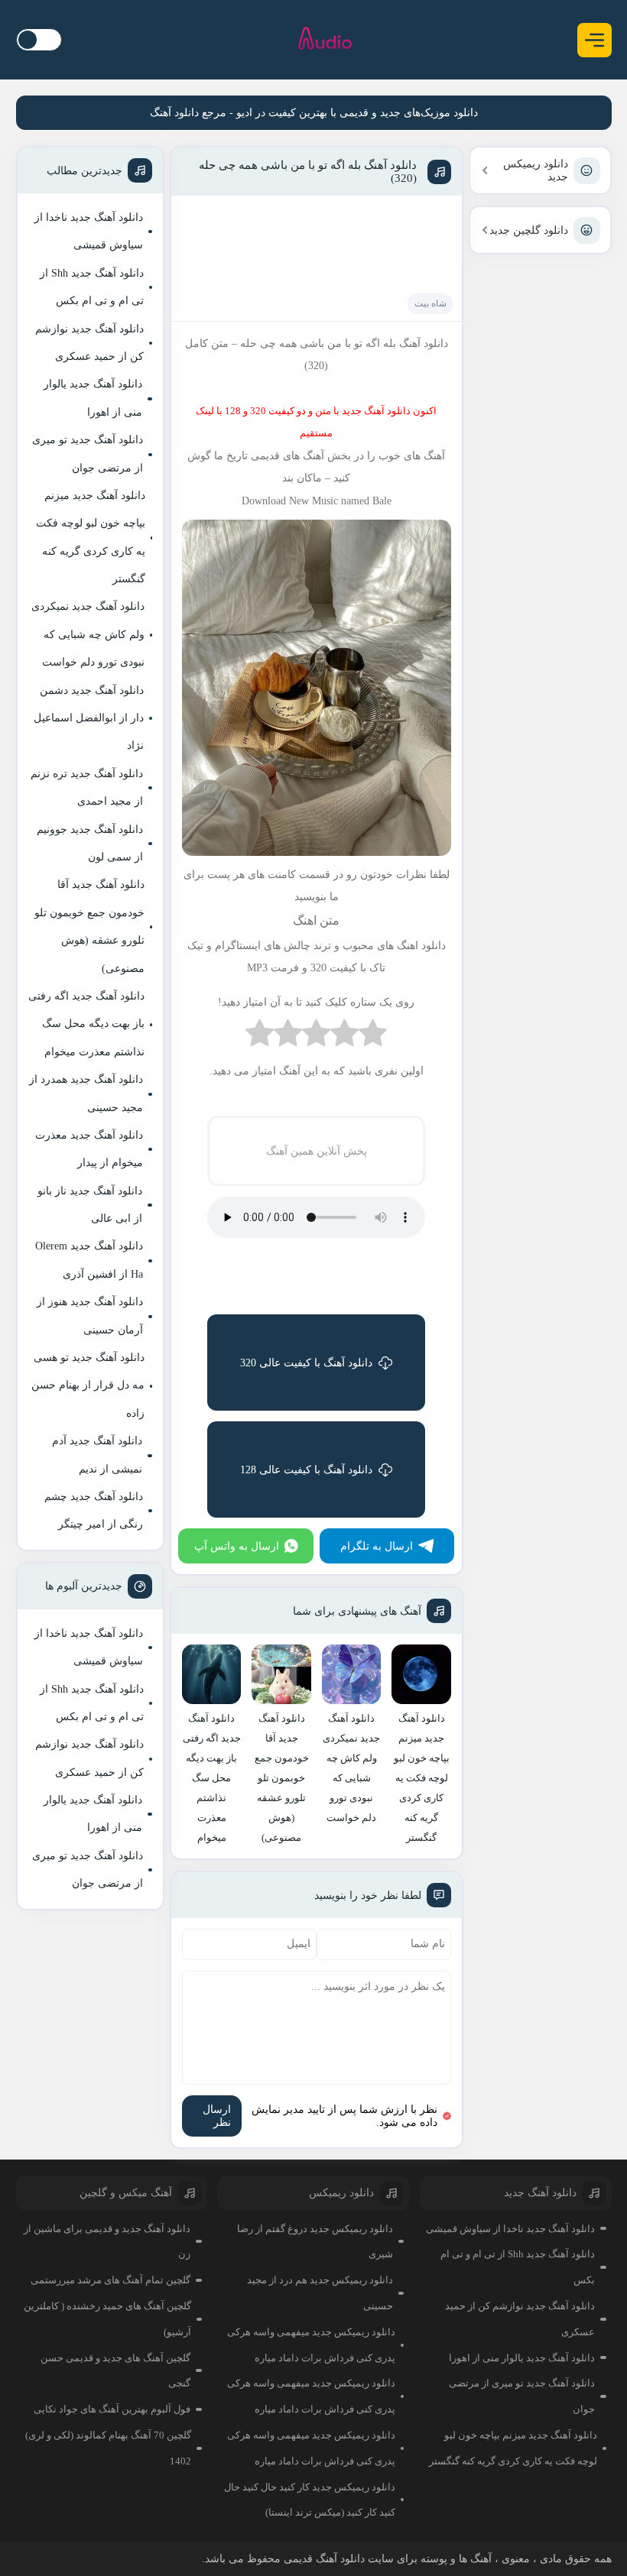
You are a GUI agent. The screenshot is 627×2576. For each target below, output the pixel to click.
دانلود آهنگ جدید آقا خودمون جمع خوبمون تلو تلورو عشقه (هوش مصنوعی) (89, 926)
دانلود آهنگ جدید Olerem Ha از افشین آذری (89, 1260)
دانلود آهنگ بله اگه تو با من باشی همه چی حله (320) (308, 172)
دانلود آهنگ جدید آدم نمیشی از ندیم (97, 1455)
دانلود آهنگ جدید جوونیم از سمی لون (90, 843)
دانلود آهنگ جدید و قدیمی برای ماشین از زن (107, 2242)
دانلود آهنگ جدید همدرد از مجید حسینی (86, 1093)
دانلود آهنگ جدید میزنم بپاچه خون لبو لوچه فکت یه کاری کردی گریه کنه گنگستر (91, 537)
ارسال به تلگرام (377, 1546)
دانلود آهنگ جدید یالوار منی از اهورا (93, 398)
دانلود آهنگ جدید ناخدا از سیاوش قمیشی (89, 231)
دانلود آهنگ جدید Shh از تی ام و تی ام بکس (92, 287)
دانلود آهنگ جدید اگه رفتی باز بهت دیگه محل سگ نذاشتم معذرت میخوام (86, 1024)
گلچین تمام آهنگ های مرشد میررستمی (110, 2280)
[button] (595, 40)
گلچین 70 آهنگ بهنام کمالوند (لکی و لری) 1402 (108, 2448)
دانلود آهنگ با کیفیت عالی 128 (306, 1470)
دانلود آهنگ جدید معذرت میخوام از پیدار (89, 1149)
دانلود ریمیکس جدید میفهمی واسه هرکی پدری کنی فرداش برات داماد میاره (311, 2345)
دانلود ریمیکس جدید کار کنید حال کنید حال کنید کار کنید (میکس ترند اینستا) (310, 2500)
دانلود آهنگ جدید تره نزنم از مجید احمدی (87, 787)
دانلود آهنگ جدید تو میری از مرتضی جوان (88, 454)
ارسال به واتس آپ (237, 1546)
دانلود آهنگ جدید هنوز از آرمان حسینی (90, 1316)
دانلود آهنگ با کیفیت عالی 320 (306, 1363)
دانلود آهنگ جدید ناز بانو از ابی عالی (90, 1205)
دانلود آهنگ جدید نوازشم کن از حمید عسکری (89, 343)
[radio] (373, 1037)
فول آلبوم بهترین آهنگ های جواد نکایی (112, 2409)
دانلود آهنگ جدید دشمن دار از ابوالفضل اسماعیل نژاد (89, 718)
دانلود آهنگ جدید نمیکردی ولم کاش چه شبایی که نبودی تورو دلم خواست (88, 634)
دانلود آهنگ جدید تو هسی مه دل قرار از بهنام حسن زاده (88, 1385)
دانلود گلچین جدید (529, 230)
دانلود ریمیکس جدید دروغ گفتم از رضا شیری (315, 2242)
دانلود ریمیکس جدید (536, 170)
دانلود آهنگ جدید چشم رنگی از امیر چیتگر (94, 1510)
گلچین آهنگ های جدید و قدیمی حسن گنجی (115, 2371)
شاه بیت (430, 303)
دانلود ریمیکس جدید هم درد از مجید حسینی (320, 2293)
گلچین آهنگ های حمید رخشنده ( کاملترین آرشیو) (107, 2319)
